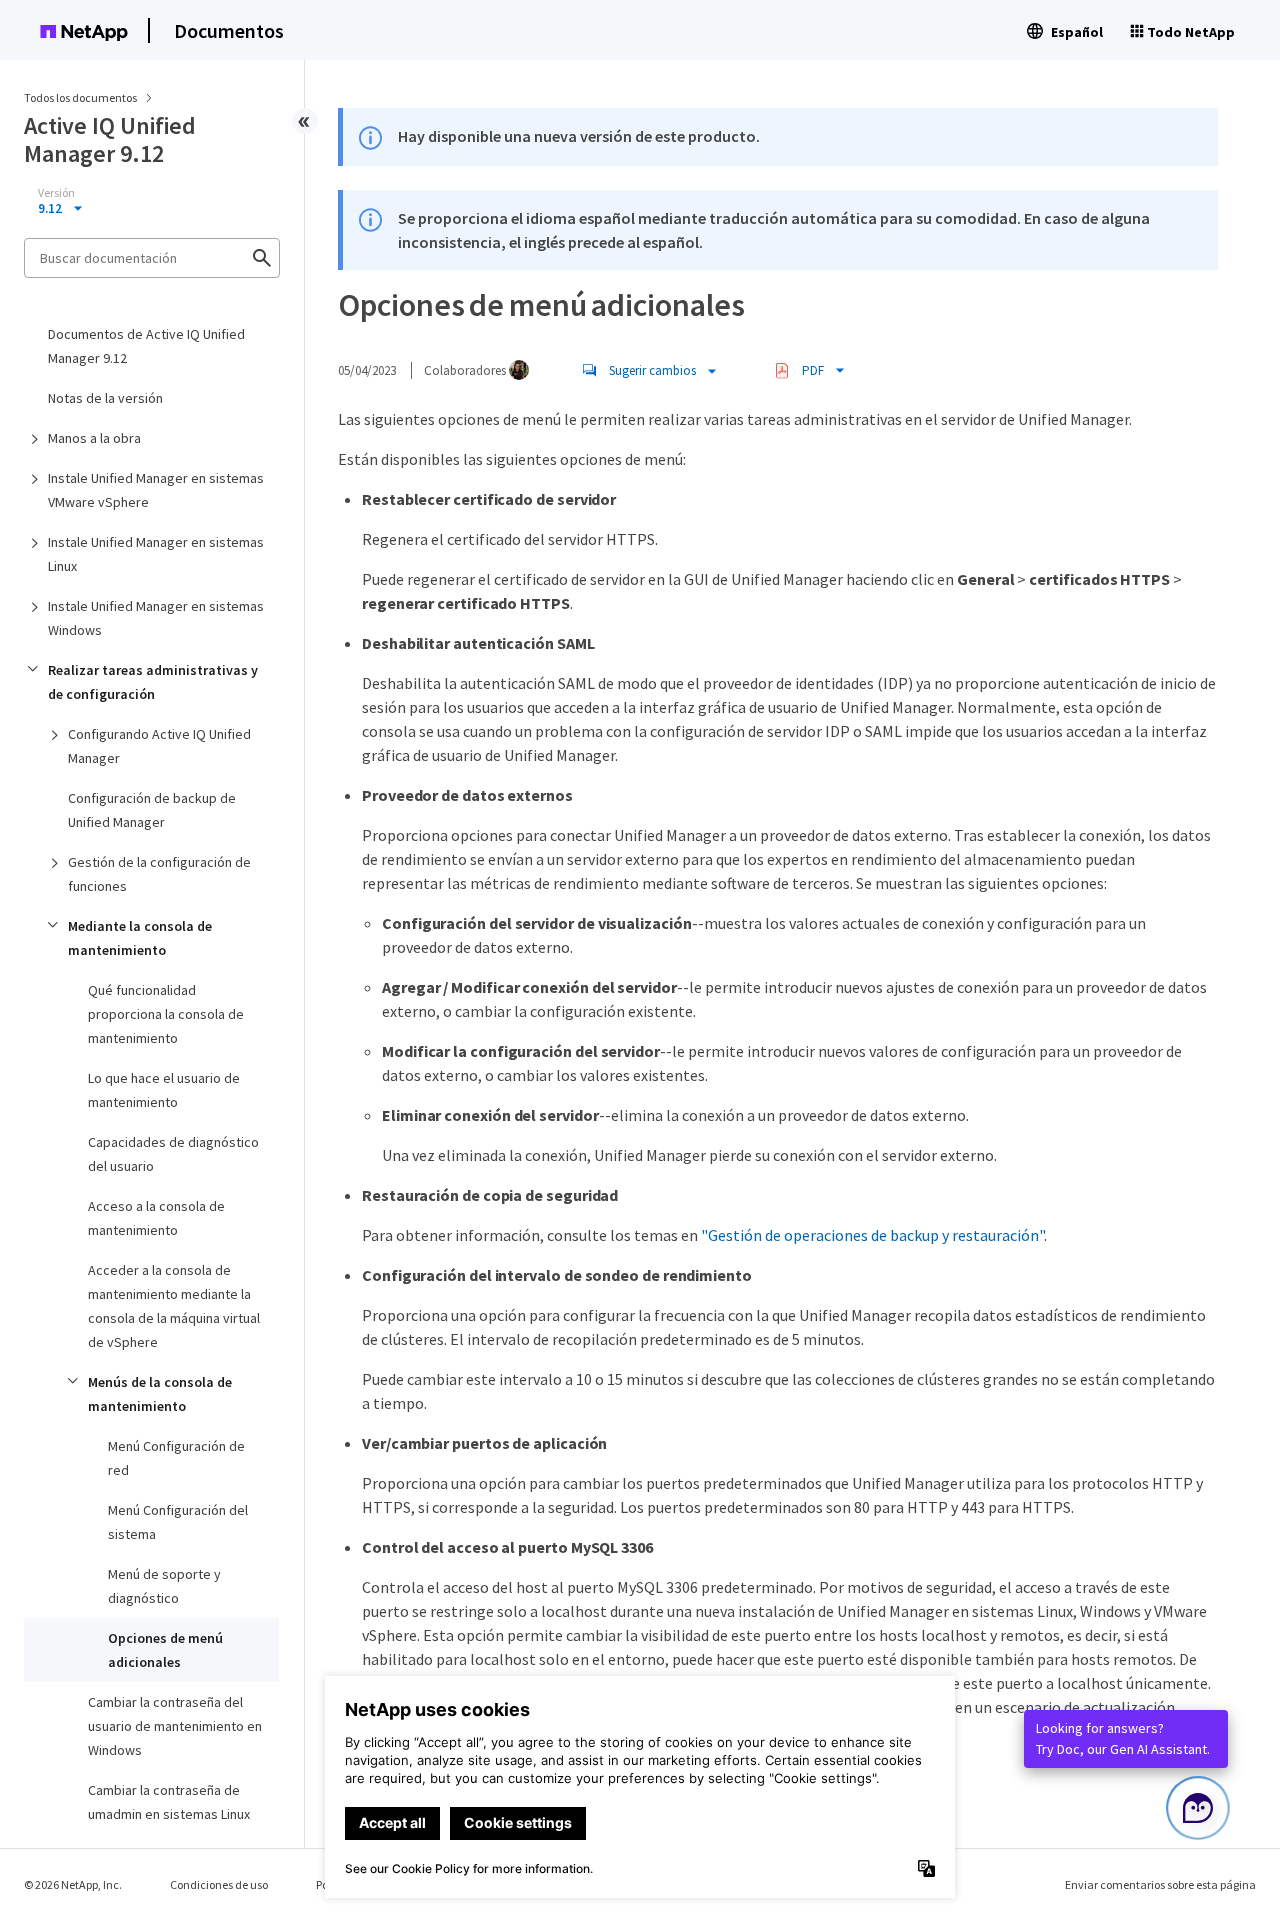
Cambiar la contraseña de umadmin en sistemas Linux (169, 1802)
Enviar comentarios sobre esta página (1160, 1884)
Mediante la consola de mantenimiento (140, 938)
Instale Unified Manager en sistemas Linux (156, 554)
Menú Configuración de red (176, 1458)
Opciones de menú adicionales (165, 1650)
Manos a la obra (94, 438)
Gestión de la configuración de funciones (159, 874)
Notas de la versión (105, 398)
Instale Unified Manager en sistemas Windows (156, 618)
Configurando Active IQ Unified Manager (159, 746)
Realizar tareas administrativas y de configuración (153, 682)
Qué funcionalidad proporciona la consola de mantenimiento (166, 1014)
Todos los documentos (80, 97)
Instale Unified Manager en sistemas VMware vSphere (156, 490)
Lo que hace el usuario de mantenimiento (164, 1090)
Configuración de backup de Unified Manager (152, 810)
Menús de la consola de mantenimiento (160, 1394)
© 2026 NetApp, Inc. (73, 1884)
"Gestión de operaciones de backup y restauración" (872, 1235)
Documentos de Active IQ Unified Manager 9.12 (146, 346)
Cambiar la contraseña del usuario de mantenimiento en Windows (175, 1726)
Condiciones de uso (219, 1884)
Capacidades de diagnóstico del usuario (173, 1154)
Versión (56, 193)
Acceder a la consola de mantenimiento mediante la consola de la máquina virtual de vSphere (174, 1306)
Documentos (229, 30)
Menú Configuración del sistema (178, 1522)
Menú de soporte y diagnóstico (164, 1586)
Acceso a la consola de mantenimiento (156, 1218)
